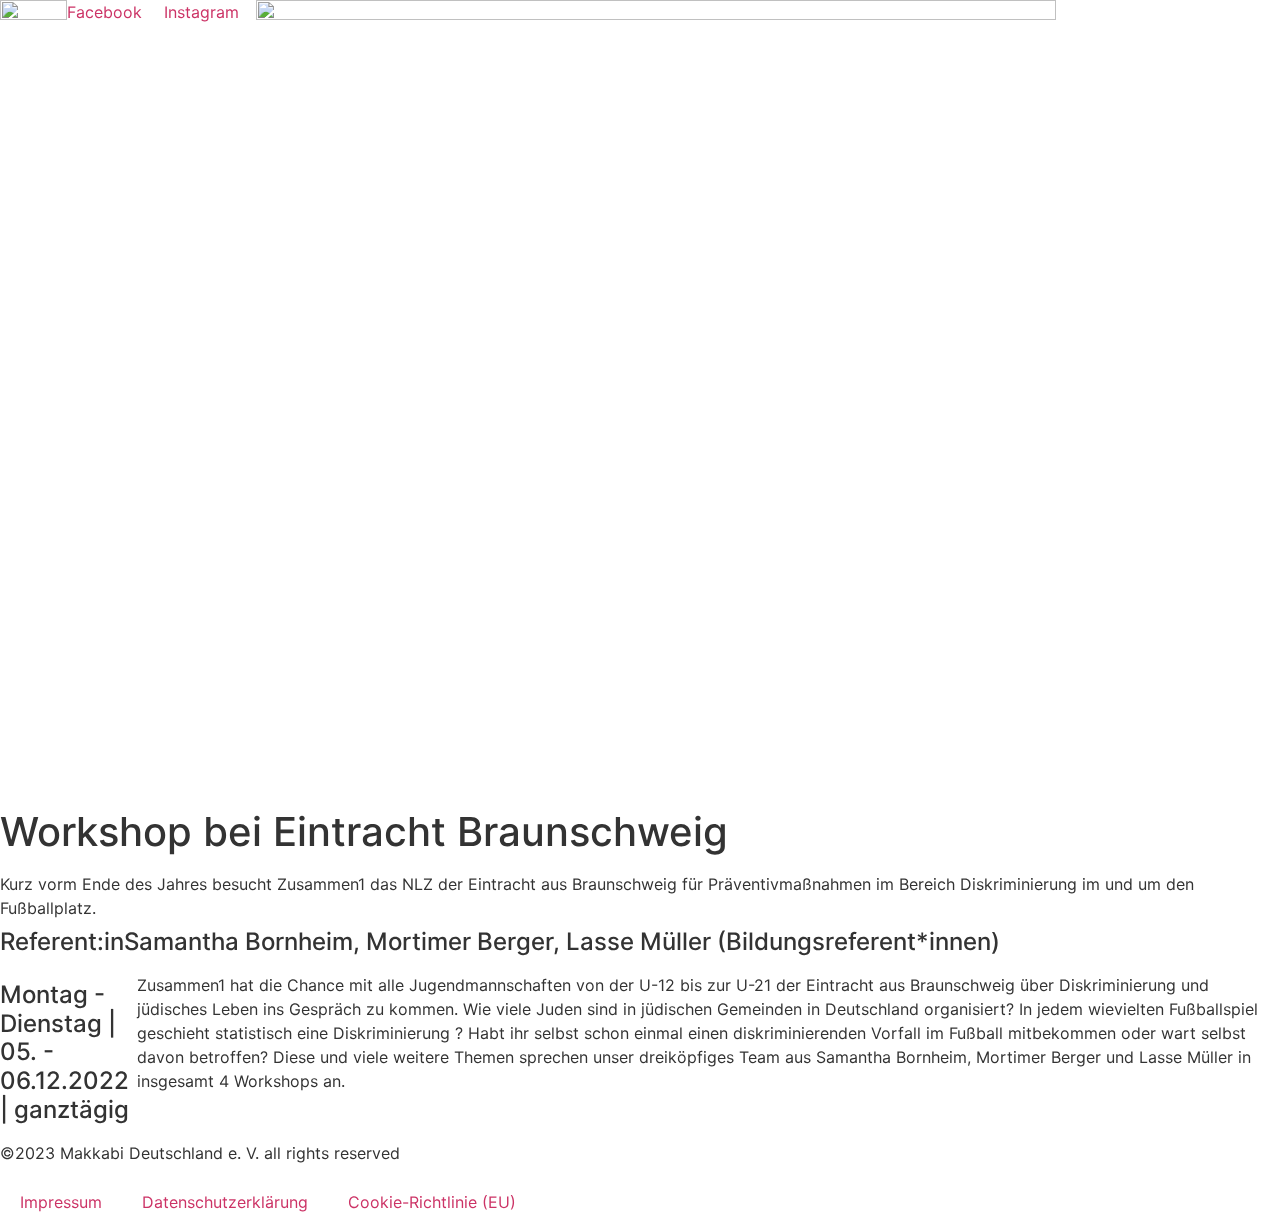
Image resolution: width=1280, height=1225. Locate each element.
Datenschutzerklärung (225, 1202)
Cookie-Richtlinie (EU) (432, 1202)
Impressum (61, 1202)
